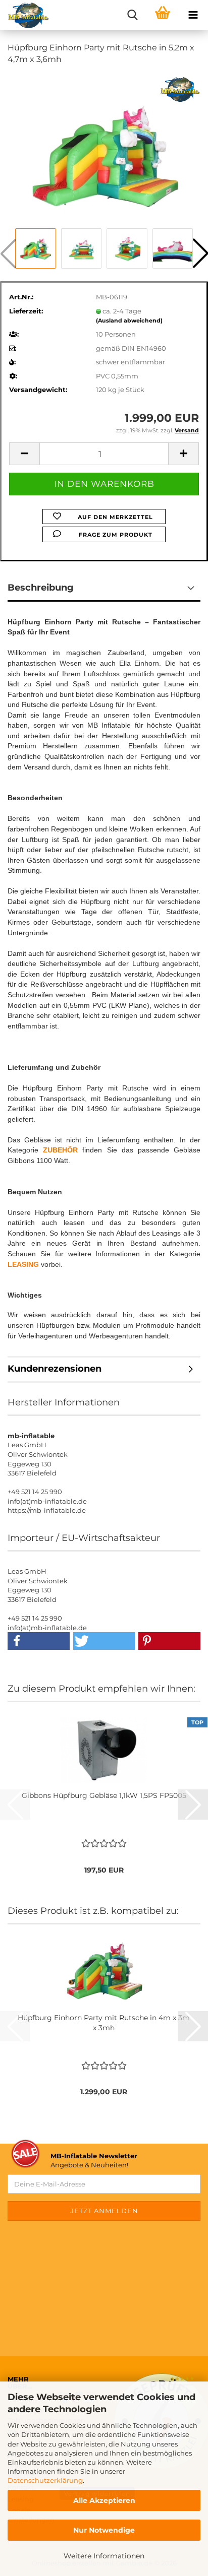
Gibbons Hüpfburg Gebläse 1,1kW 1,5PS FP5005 (104, 1795)
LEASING (24, 1264)
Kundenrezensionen (55, 1369)
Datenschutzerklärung (45, 2480)
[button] (24, 454)
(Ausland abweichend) (129, 320)
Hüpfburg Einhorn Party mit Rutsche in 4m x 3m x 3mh (104, 2023)
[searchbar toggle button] (132, 15)
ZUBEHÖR (60, 1150)
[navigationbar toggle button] (193, 15)
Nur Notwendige (104, 2530)
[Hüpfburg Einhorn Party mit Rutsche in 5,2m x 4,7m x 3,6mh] (104, 149)
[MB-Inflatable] (25, 15)
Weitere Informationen (104, 2556)
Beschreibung (41, 588)
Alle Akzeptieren (104, 2500)
